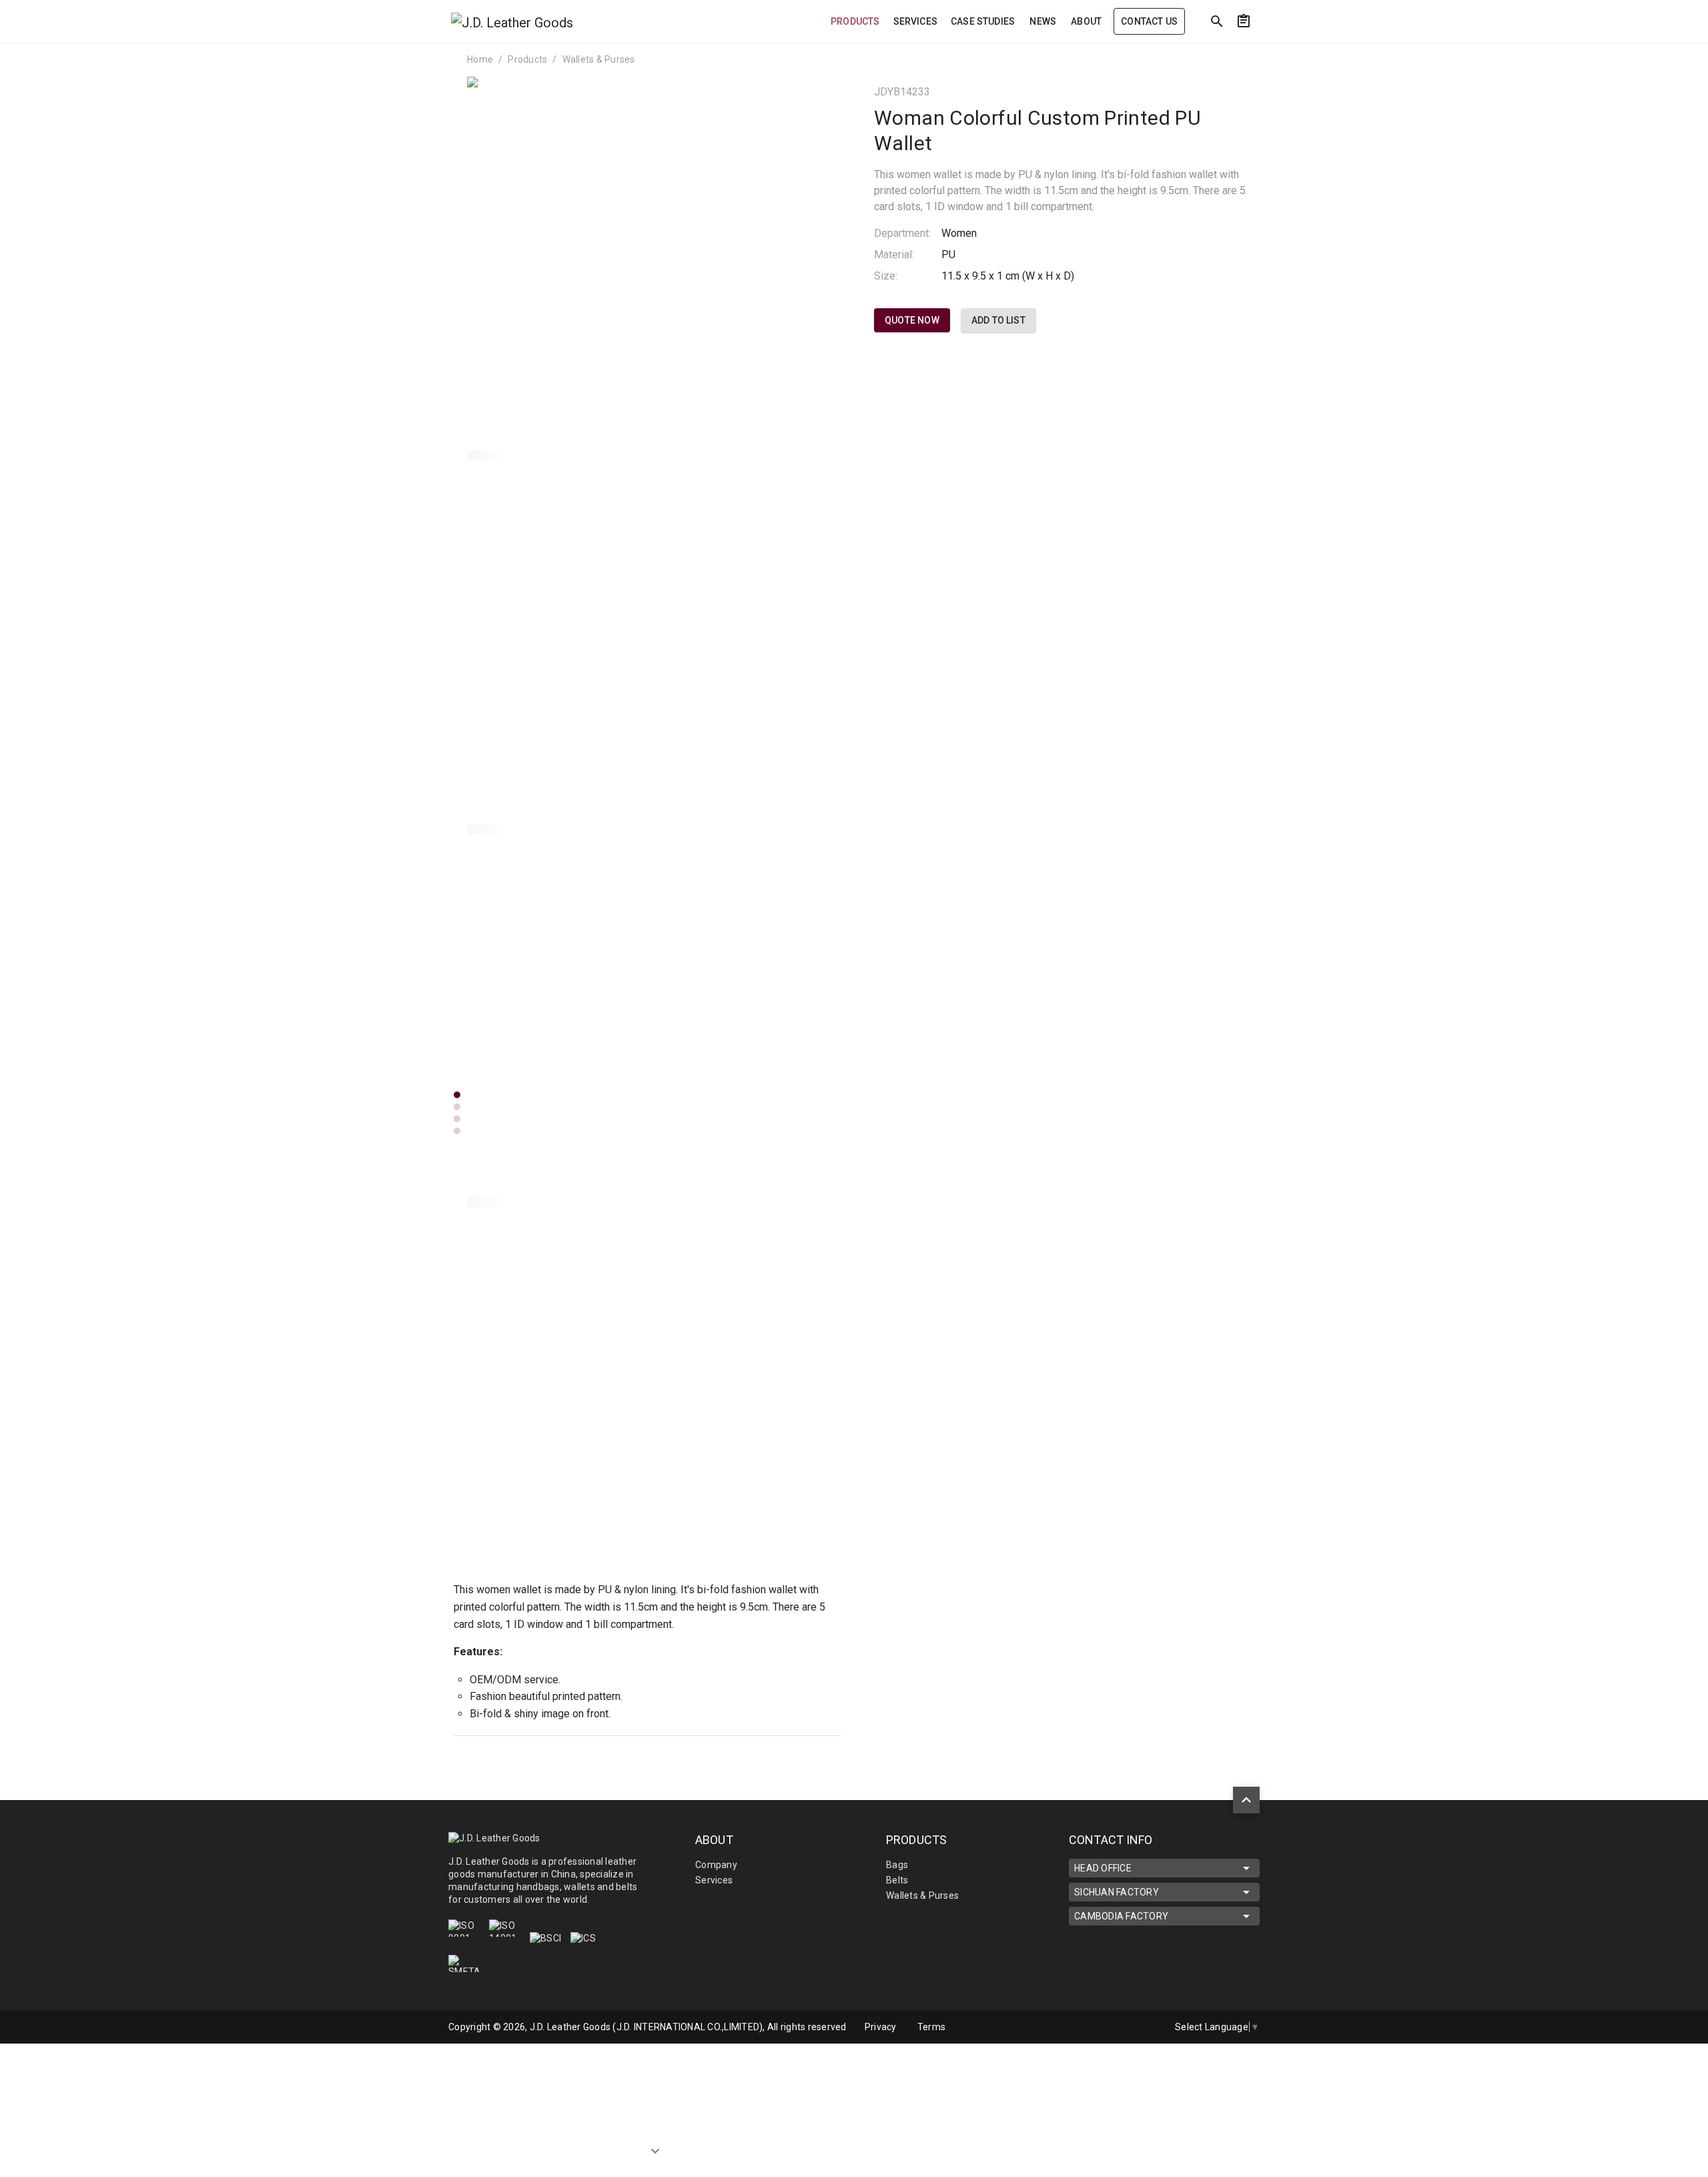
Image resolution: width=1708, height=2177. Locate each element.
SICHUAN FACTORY (1117, 1892)
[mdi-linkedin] (1088, 2027)
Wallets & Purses (599, 59)
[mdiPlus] (1368, 50)
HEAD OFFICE (1103, 1868)
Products (527, 59)
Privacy (881, 2027)
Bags (897, 1865)
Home (480, 59)
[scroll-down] (655, 2156)
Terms (931, 2027)
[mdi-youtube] (1144, 2027)
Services (714, 1880)
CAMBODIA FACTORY (1121, 1916)
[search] (1217, 21)
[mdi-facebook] (1116, 2027)
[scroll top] (1246, 1800)
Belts (897, 1880)
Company (716, 1865)
